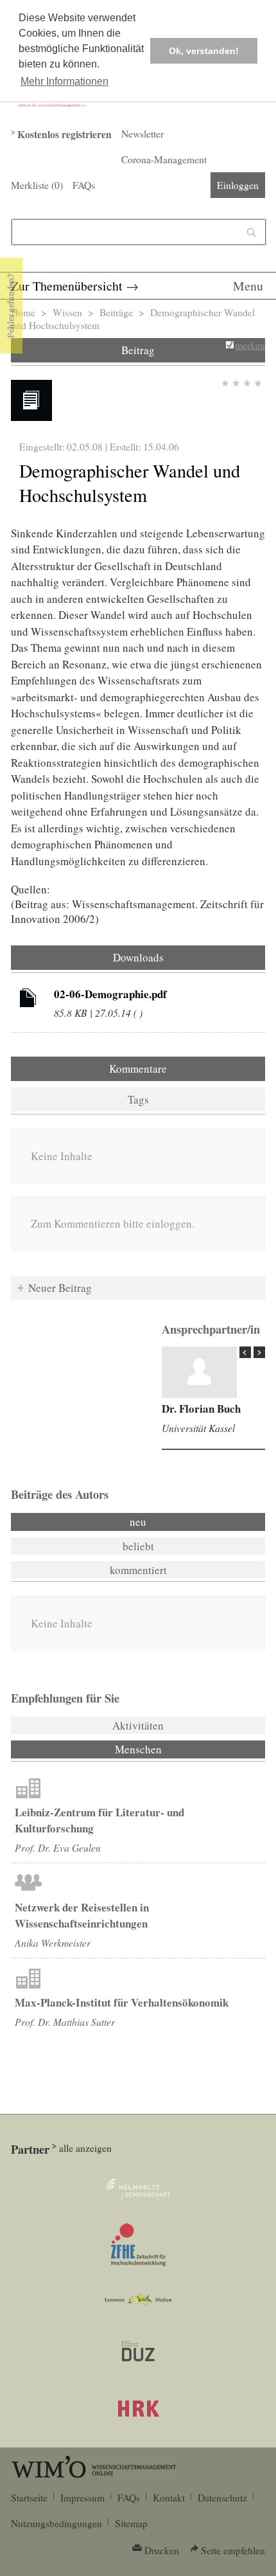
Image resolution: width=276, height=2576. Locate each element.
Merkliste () (37, 185)
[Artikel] (28, 1000)
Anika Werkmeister (53, 1943)
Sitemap (131, 2523)
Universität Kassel (198, 1428)
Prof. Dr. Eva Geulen (58, 1847)
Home (23, 312)
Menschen (173, 1749)
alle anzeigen (85, 2148)
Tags (138, 1099)
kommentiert (138, 1570)
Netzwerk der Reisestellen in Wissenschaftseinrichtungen (82, 1915)
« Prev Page (245, 1352)
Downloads (138, 957)
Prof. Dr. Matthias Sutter (65, 2022)
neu (138, 1522)
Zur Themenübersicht (67, 286)
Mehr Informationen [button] (65, 81)
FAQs (84, 185)
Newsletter (142, 134)
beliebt (138, 1546)
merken (250, 345)
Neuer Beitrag (60, 1288)
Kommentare (138, 1069)
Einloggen (238, 185)
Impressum (82, 2498)
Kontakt (169, 2498)
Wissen (67, 312)
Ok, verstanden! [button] (204, 51)
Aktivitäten (138, 1725)
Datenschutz (222, 2498)
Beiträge (116, 312)
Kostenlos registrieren (65, 134)
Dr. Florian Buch (201, 1409)
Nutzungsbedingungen (56, 2523)
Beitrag (138, 350)
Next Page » (259, 1352)
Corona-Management (164, 159)
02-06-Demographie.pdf (110, 994)
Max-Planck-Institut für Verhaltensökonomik (122, 2002)
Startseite (29, 2498)
